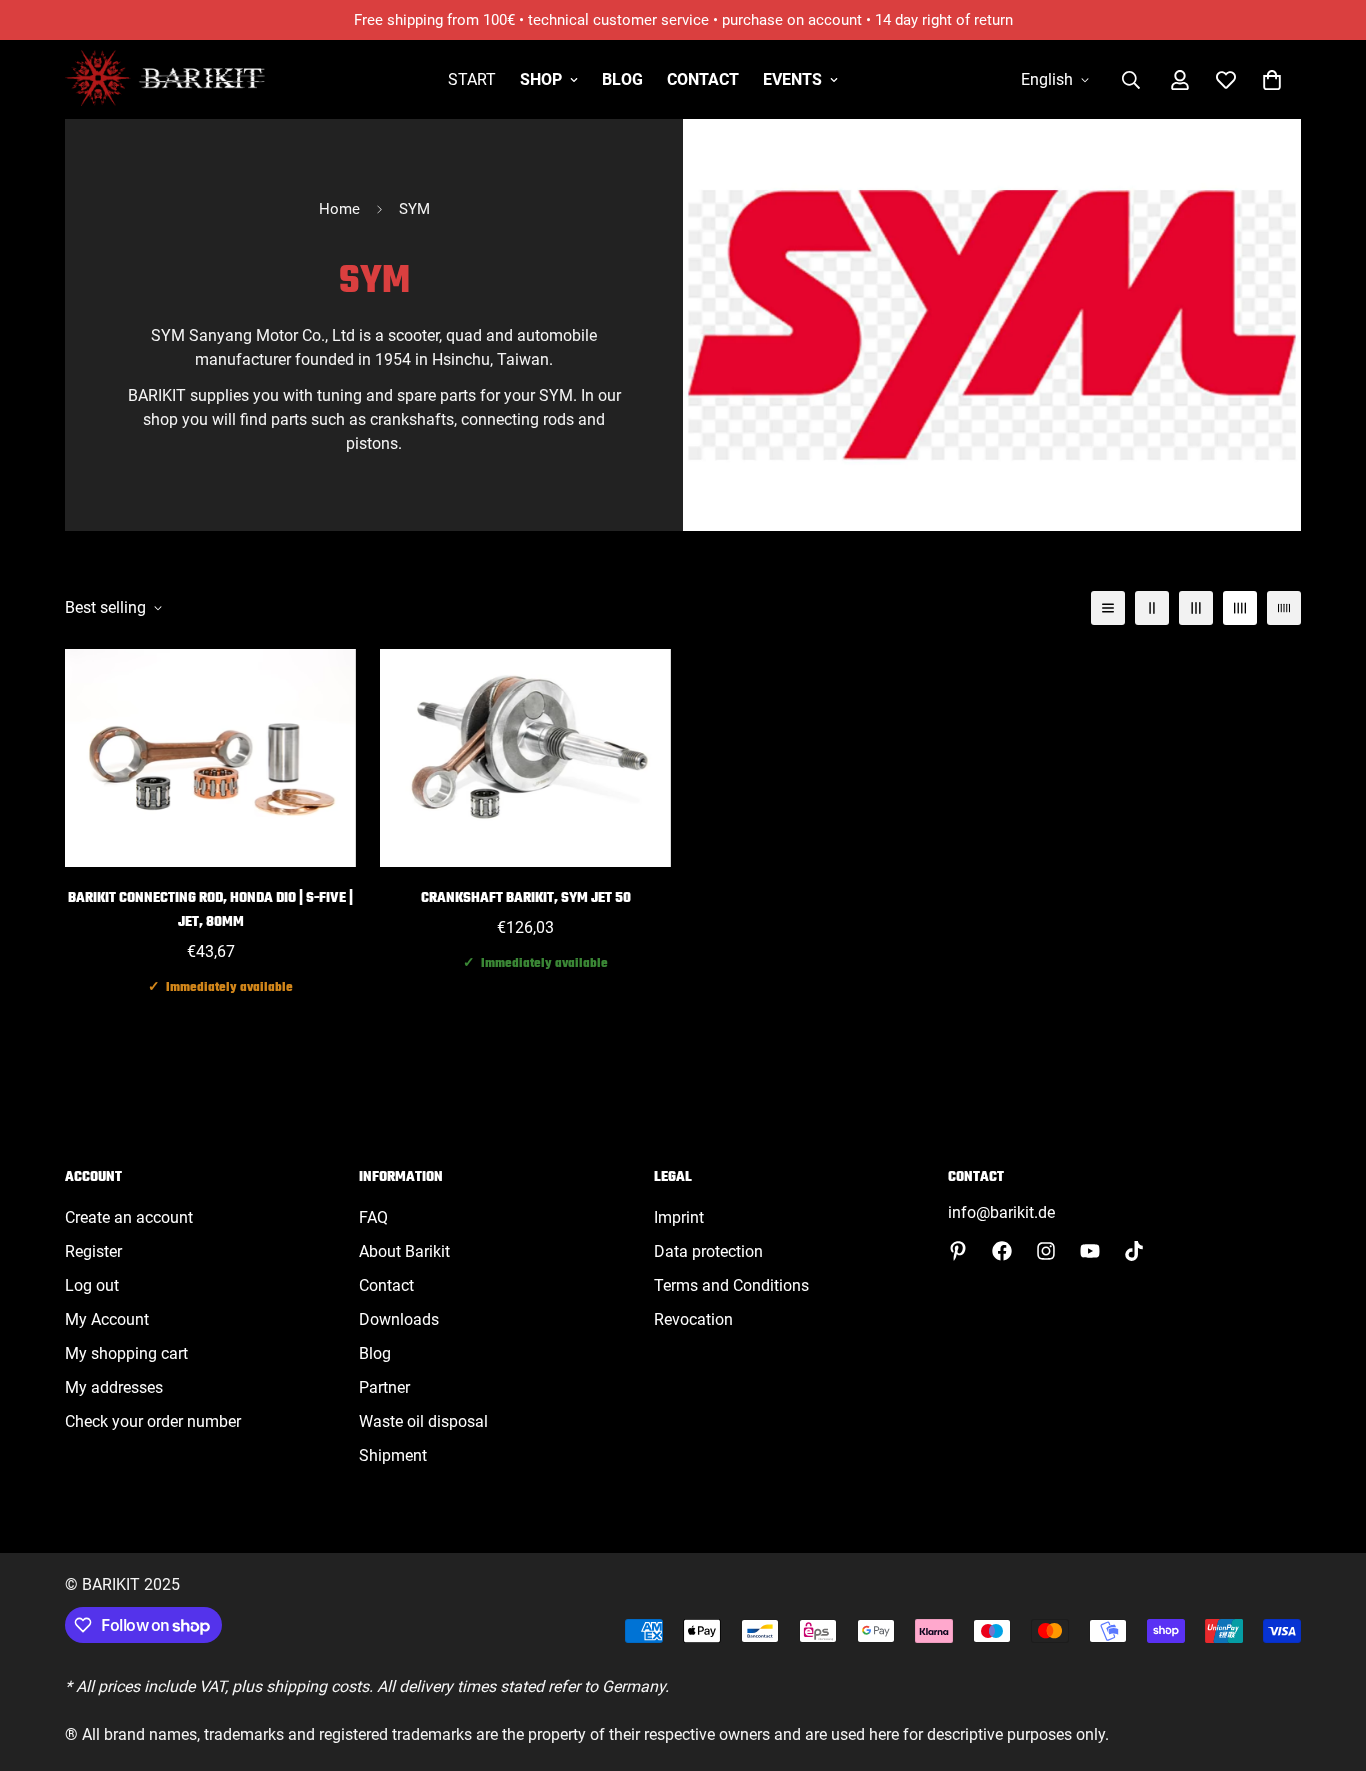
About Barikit (404, 1251)
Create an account (129, 1217)
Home (339, 209)
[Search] (1131, 80)
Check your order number (153, 1421)
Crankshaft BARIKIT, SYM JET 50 (526, 898)
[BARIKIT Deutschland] (165, 79)
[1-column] (1108, 608)
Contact (703, 79)
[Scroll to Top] (1327, 1662)
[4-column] (1240, 608)
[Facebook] (1002, 1251)
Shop (541, 79)
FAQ (373, 1217)
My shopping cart (126, 1353)
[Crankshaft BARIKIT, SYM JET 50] (525, 758)
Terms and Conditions (731, 1285)
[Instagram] (1046, 1251)
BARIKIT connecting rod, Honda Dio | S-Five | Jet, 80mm (210, 910)
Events (792, 79)
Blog (622, 79)
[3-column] (1196, 608)
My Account (107, 1319)
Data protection (708, 1251)
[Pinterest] (958, 1251)
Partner (384, 1387)
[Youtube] (1090, 1251)
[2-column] (1152, 608)
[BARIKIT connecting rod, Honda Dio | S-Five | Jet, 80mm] (210, 758)
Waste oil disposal (423, 1421)
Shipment (393, 1455)
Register (93, 1251)
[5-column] (1284, 608)
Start (472, 79)
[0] (1272, 80)
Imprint (679, 1217)
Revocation (693, 1319)
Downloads (399, 1319)
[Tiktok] (1134, 1251)
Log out (92, 1285)
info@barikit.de (1001, 1212)
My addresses (114, 1387)
